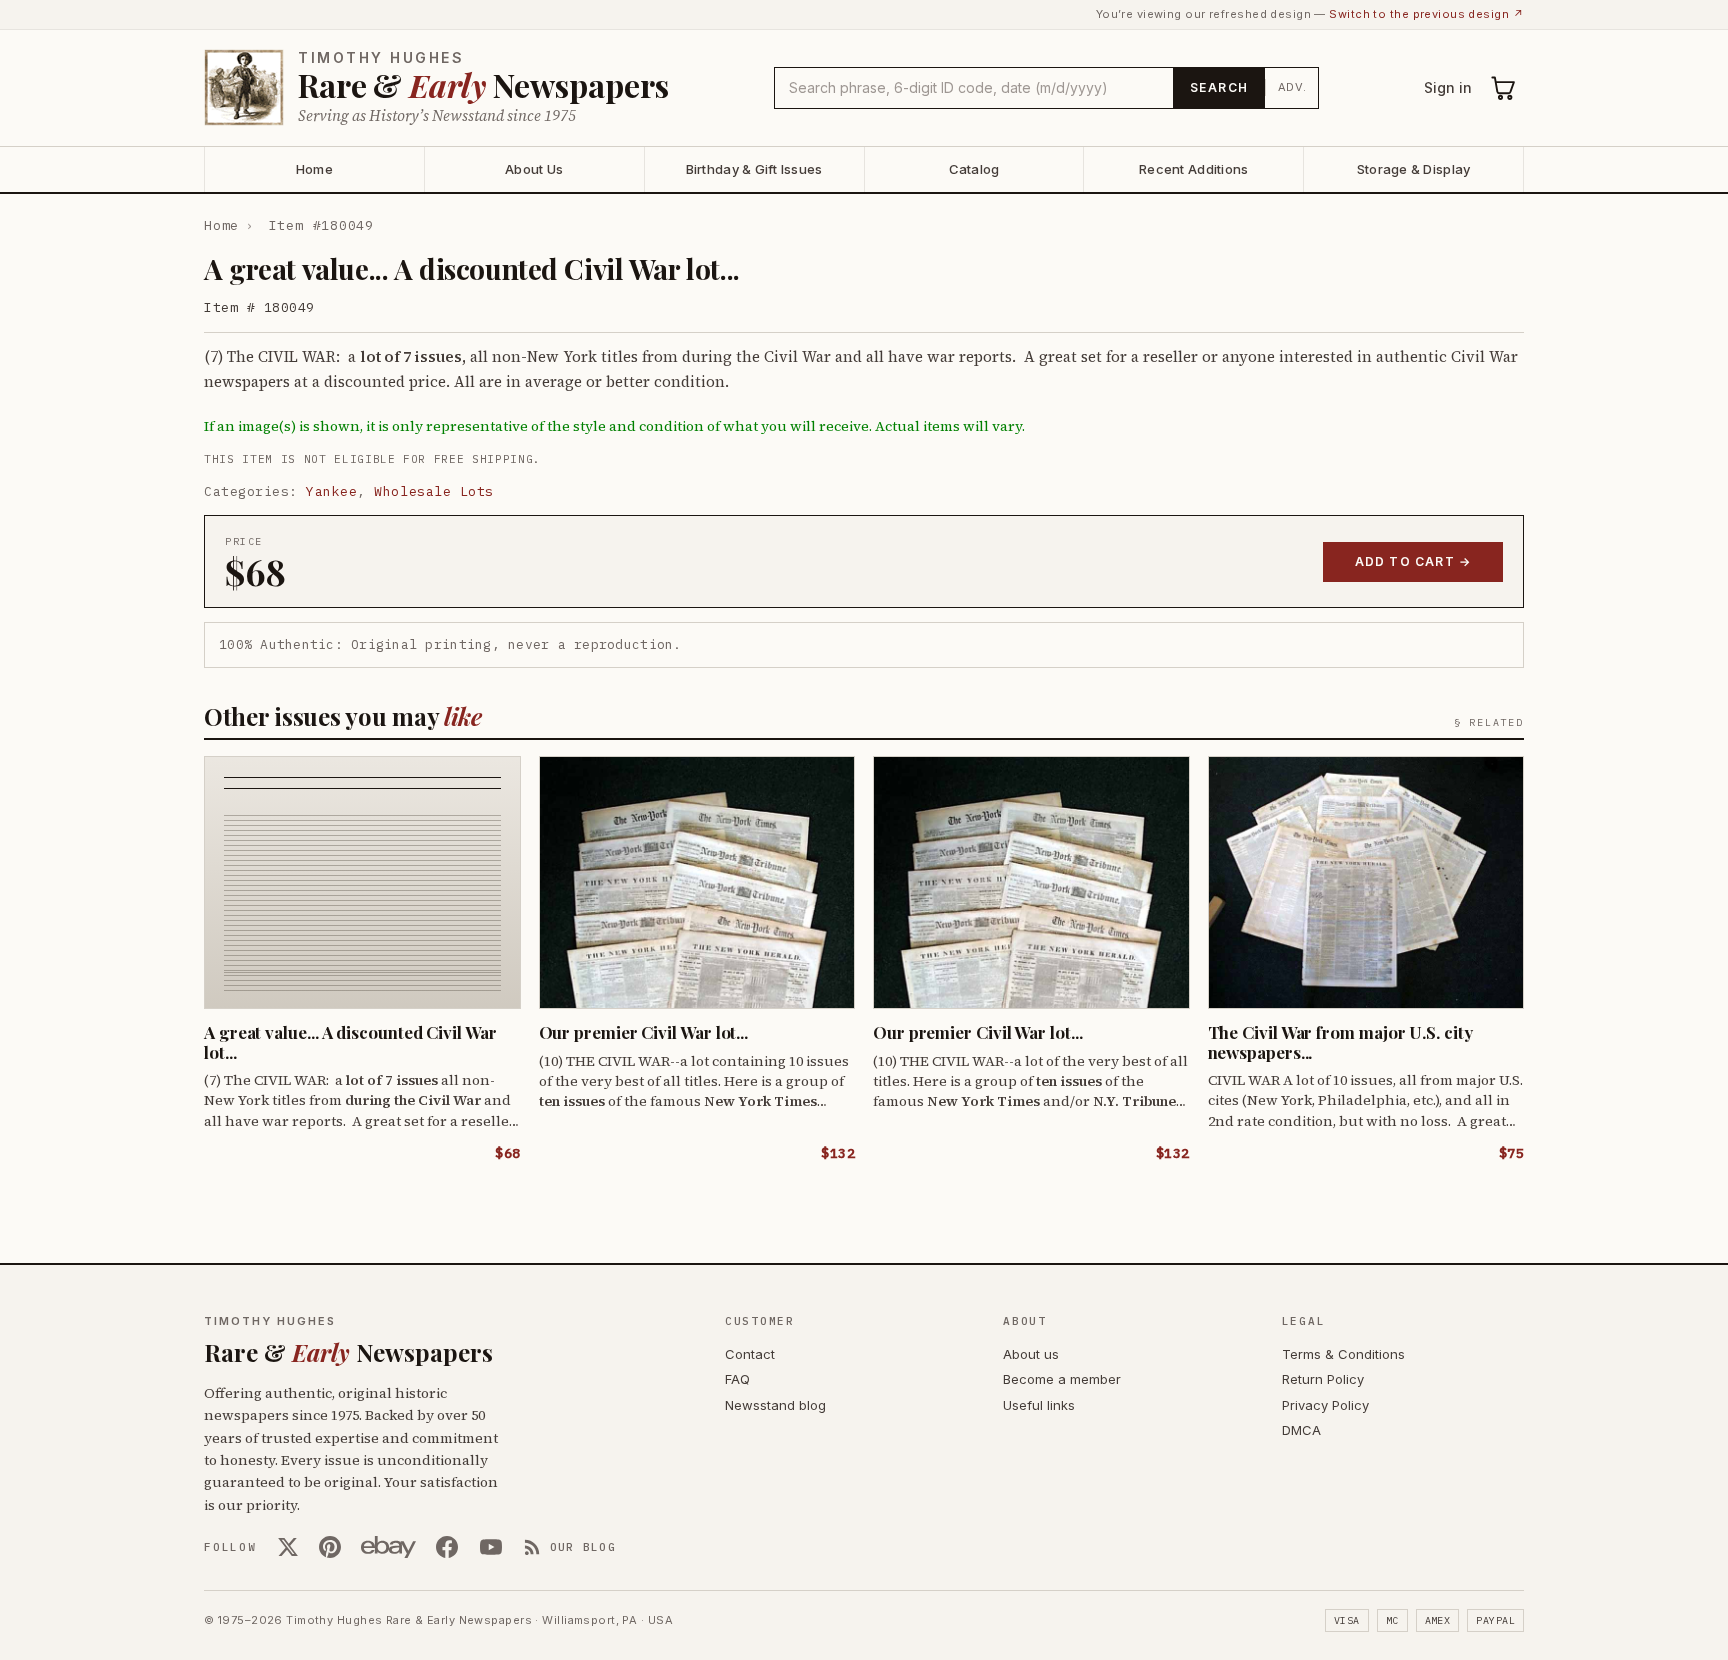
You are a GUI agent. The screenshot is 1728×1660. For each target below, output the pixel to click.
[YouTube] (491, 1547)
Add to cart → (1413, 561)
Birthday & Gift (754, 169)
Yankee (331, 491)
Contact (750, 1354)
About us (1031, 1354)
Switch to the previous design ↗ (1426, 14)
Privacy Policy (1325, 1405)
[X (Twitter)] (288, 1547)
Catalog (974, 169)
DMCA (1301, 1430)
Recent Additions (1193, 169)
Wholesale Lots (433, 491)
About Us (534, 169)
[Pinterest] (330, 1547)
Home (314, 169)
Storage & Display (1413, 169)
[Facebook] (447, 1547)
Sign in (1448, 87)
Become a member (1062, 1379)
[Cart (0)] (1504, 88)
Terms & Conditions (1343, 1354)
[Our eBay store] (388, 1547)
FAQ (737, 1379)
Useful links (1039, 1405)
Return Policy (1323, 1379)
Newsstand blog (775, 1405)
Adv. (1292, 87)
